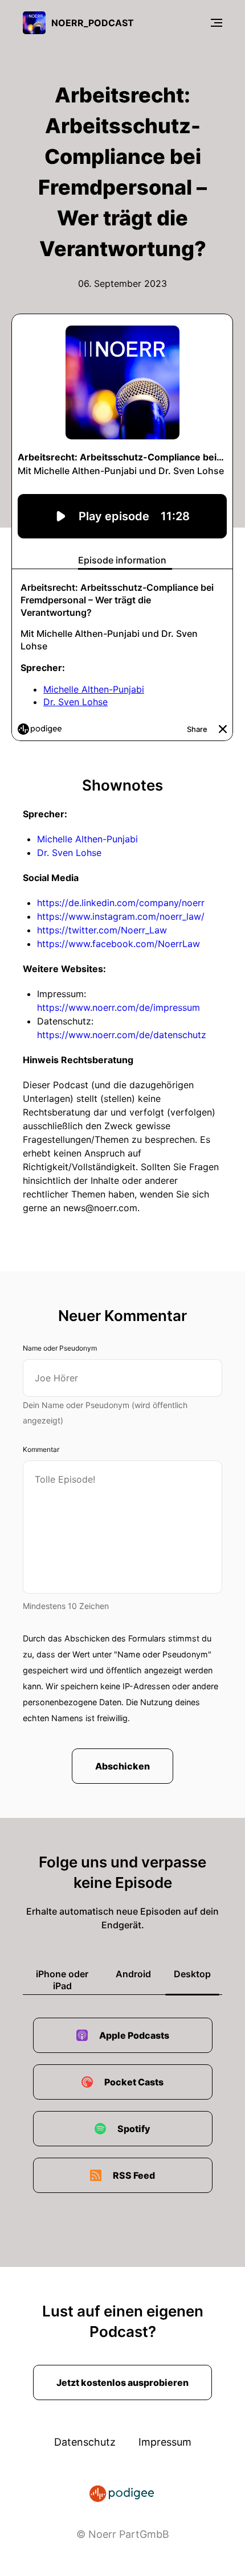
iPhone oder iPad (62, 1980)
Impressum (165, 2442)
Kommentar (41, 1449)
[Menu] (217, 23)
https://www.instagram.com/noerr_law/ (121, 916)
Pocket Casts (134, 2082)
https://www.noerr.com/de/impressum (119, 1007)
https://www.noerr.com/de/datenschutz (122, 1035)
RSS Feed (134, 2175)
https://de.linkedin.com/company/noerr (121, 903)
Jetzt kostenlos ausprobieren (122, 2382)
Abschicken (122, 1766)
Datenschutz (85, 2442)
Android (133, 1974)
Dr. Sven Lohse (69, 853)
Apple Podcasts (134, 2035)
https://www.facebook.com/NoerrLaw (119, 944)
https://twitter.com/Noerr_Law (102, 930)
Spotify (134, 2129)
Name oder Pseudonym (60, 1348)
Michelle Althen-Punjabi (87, 839)
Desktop (192, 1974)
